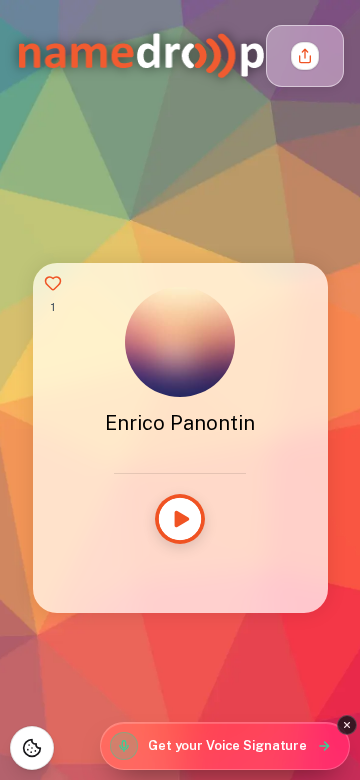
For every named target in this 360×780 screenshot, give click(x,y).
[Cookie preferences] (32, 748)
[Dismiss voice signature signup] (347, 725)
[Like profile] (53, 283)
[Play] (180, 519)
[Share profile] (305, 56)
